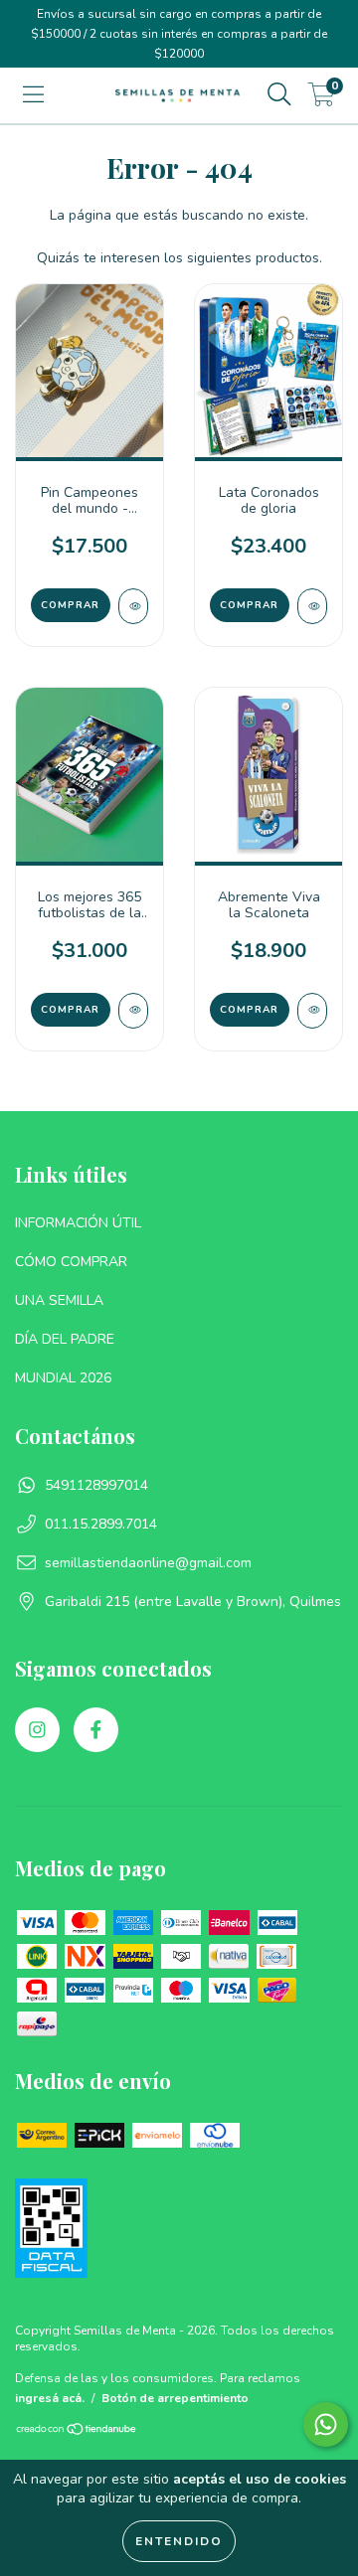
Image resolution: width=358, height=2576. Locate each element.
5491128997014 (96, 1485)
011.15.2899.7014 (101, 1524)
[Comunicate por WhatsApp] (326, 2424)
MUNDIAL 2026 (63, 1378)
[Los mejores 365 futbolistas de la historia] (133, 1011)
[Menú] (33, 95)
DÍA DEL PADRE (65, 1339)
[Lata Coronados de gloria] (312, 606)
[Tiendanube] (77, 2432)
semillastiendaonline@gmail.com (148, 1563)
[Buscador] (279, 95)
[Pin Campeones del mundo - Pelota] (133, 606)
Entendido (179, 2541)
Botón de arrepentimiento (175, 2398)
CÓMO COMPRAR (71, 1262)
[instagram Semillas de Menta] (37, 1730)
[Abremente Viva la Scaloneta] (312, 1011)
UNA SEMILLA (59, 1300)
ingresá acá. (50, 2398)
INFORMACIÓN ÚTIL (78, 1223)
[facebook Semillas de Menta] (96, 1730)
